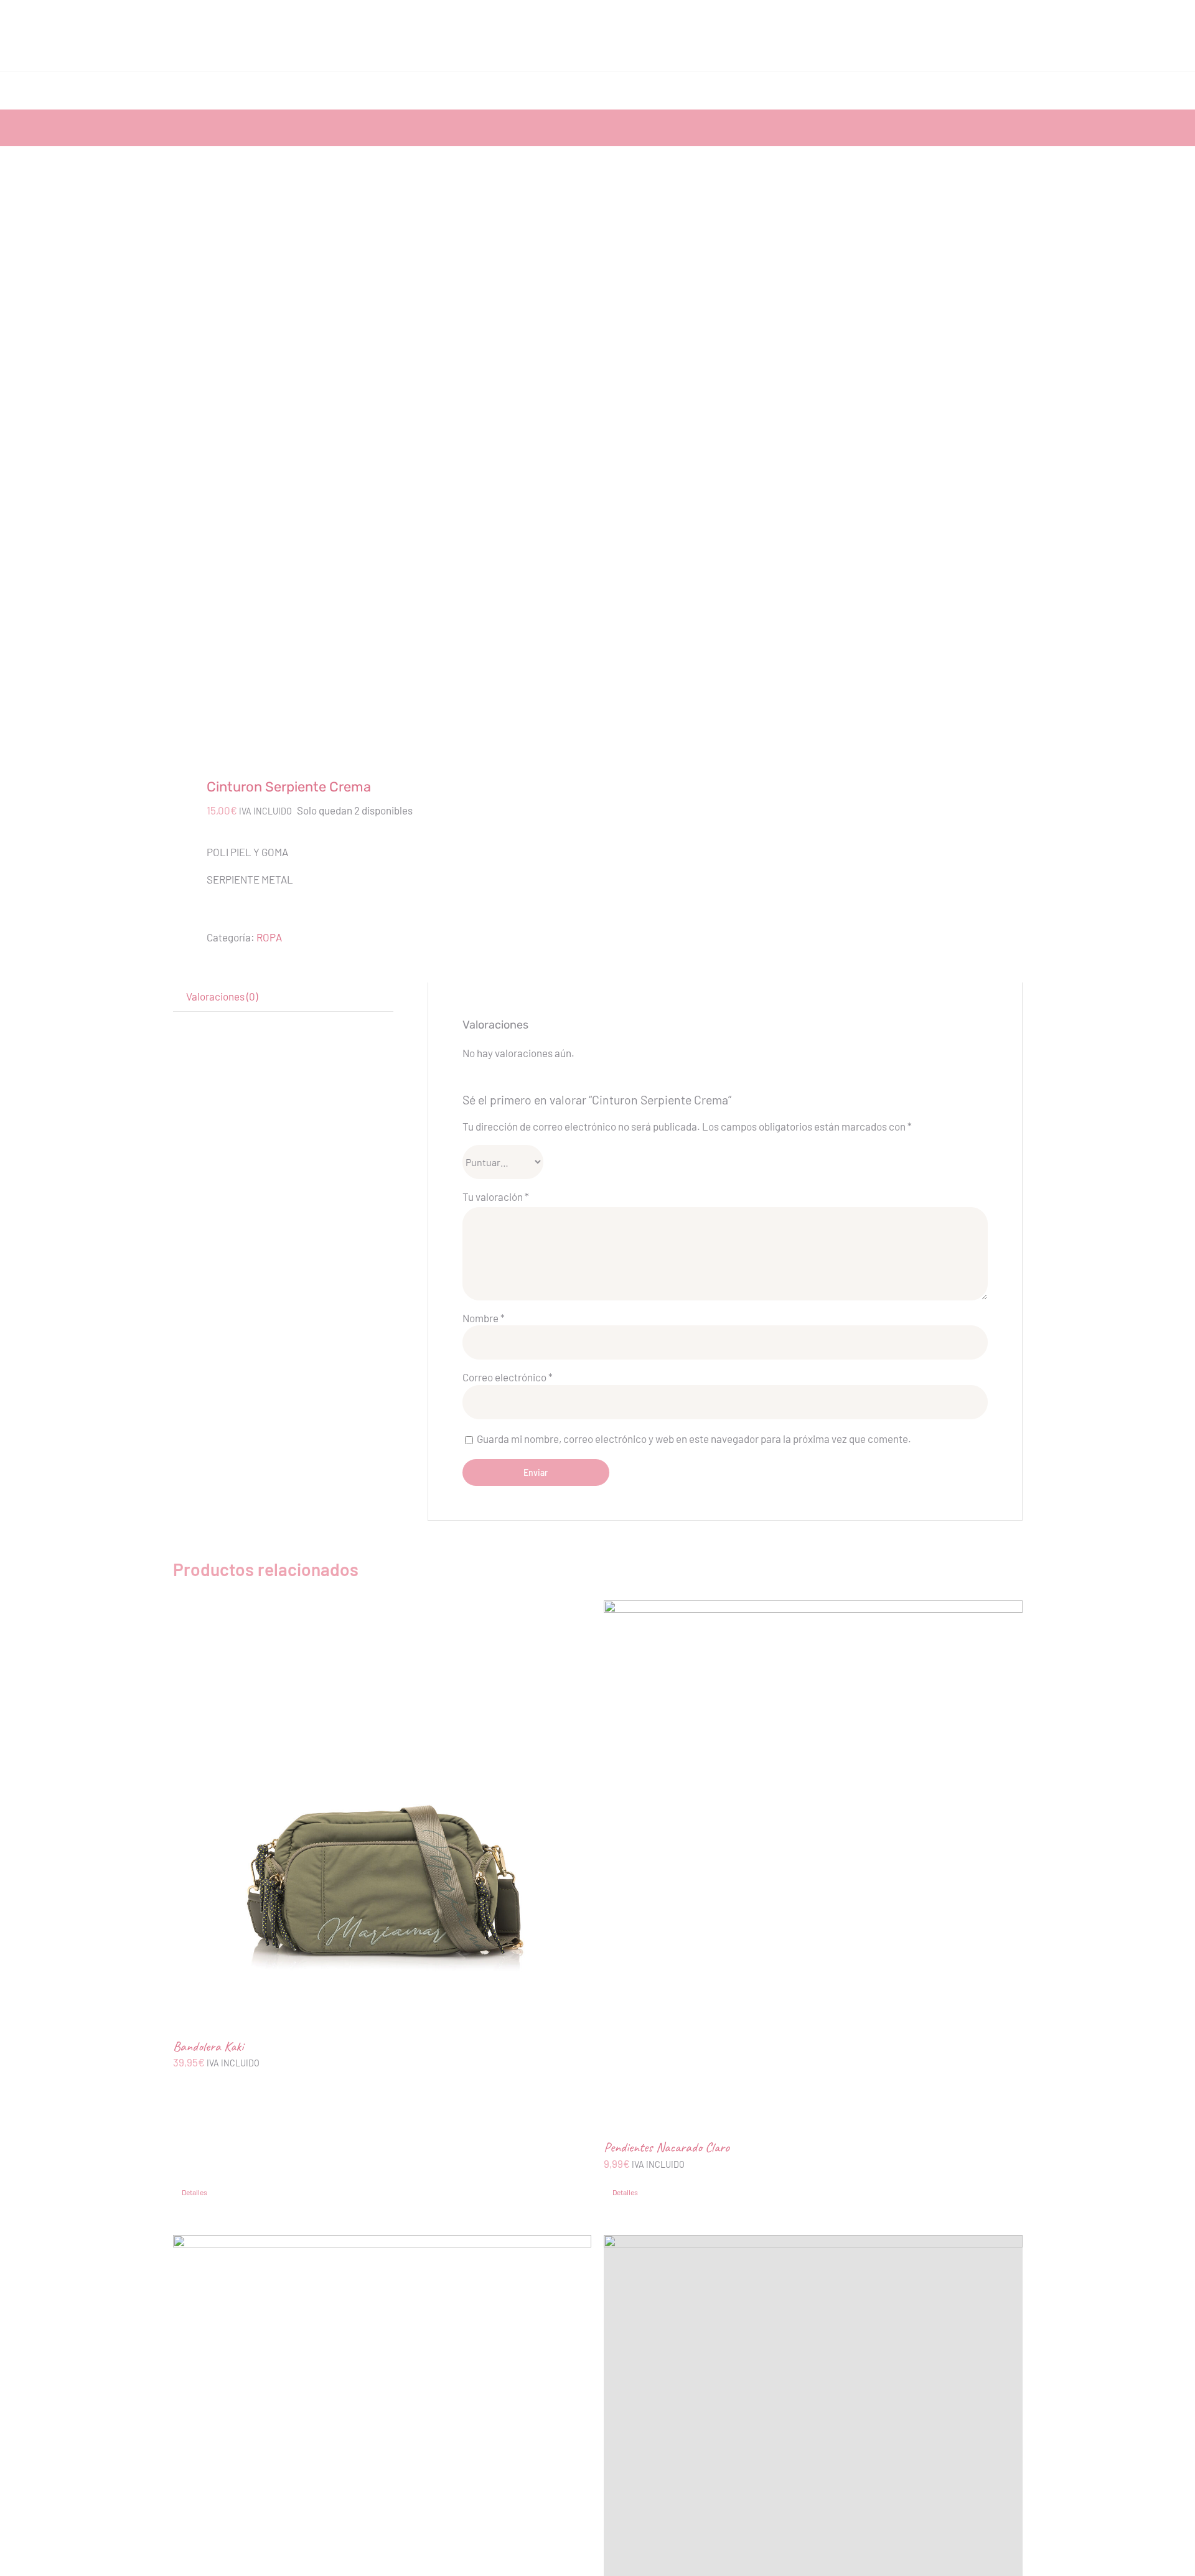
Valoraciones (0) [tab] (222, 996)
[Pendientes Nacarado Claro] (813, 1860)
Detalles (194, 2192)
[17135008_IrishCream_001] (377, 474)
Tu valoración (496, 1197)
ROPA (269, 937)
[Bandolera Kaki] (382, 1810)
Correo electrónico (508, 1377)
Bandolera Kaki (208, 2046)
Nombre (484, 1318)
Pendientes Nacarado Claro (667, 2147)
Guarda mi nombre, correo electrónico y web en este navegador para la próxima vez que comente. (694, 1439)
